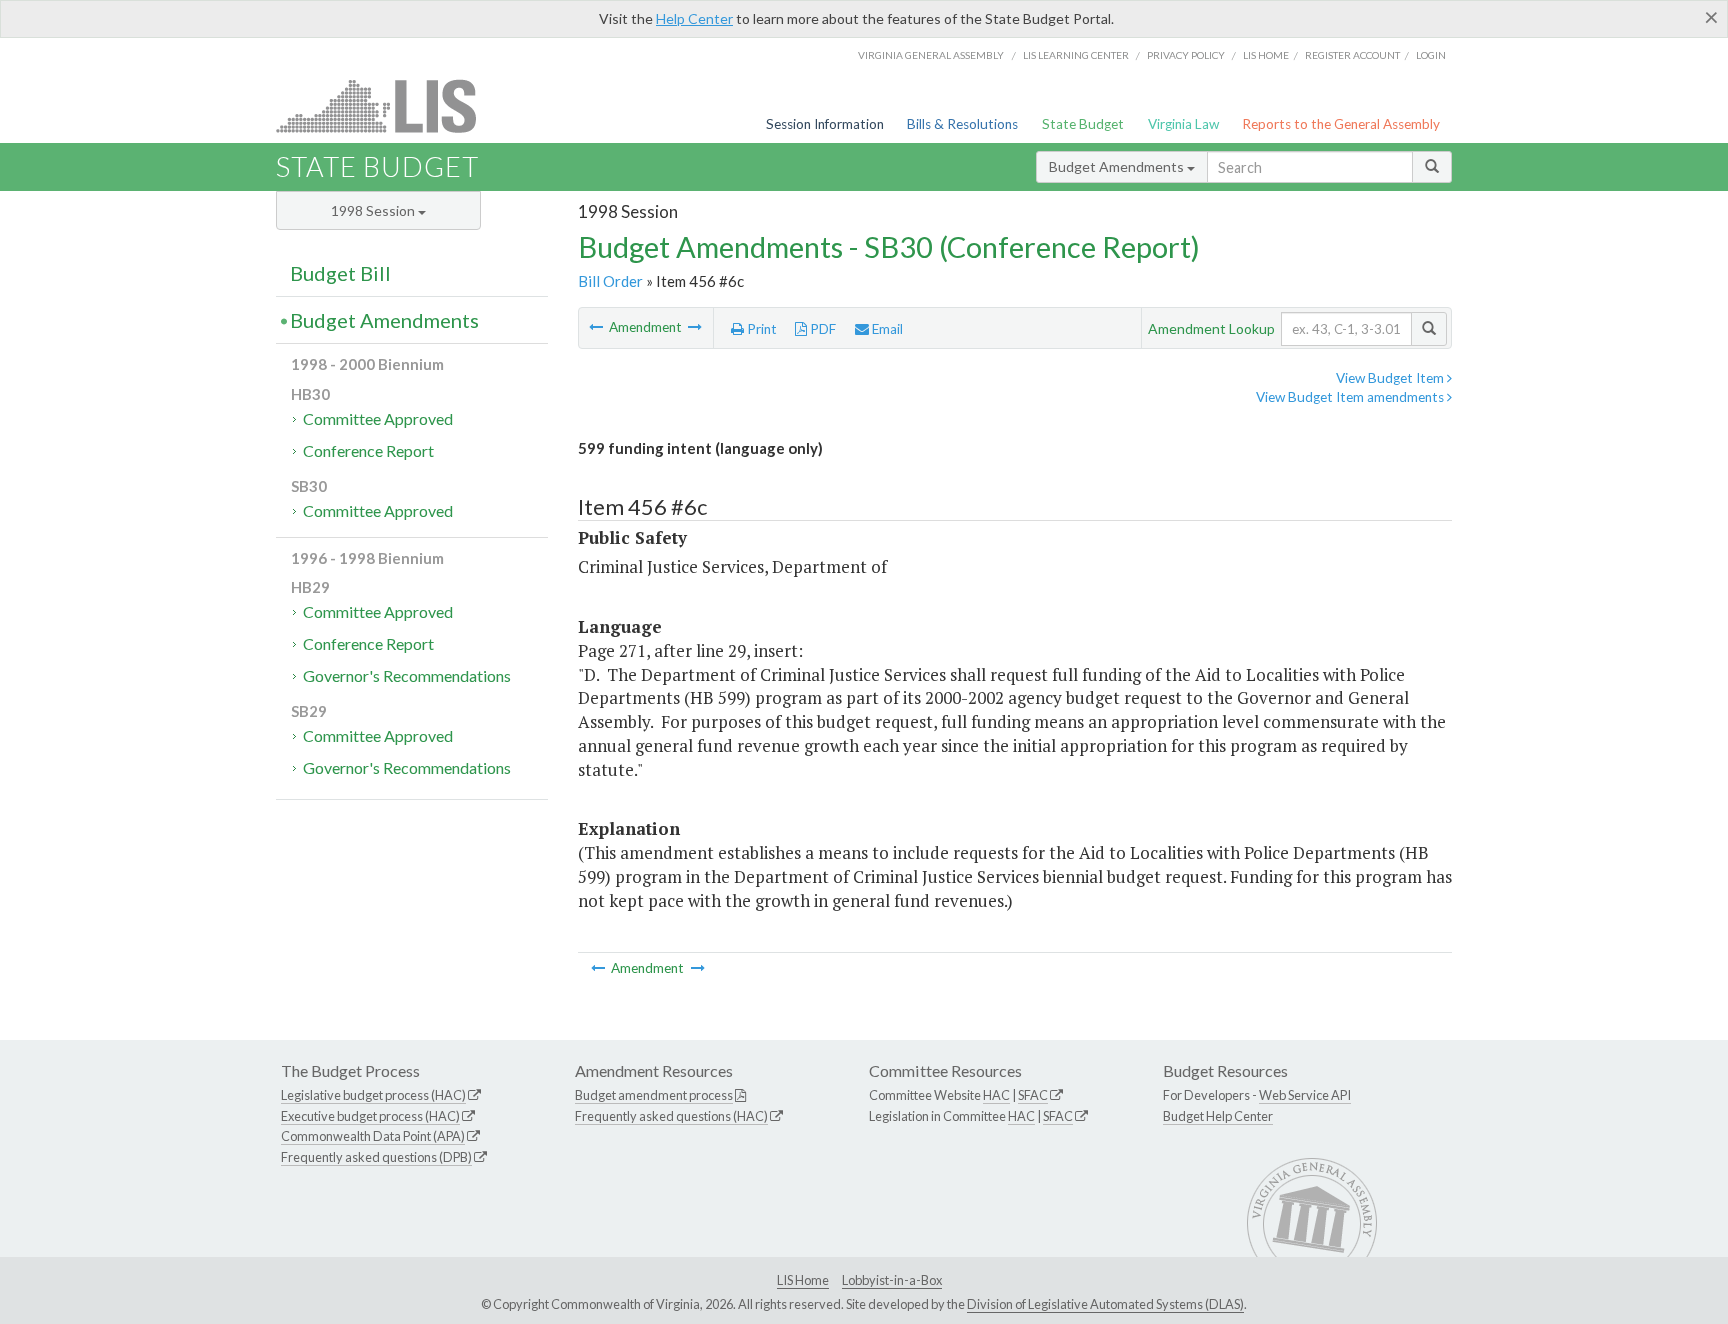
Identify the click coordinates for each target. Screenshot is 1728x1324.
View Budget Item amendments (1351, 397)
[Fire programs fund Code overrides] (695, 327)
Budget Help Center (1218, 1116)
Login (1431, 55)
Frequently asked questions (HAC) (671, 1116)
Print (760, 329)
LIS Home (803, 1280)
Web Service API (1305, 1095)
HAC (996, 1095)
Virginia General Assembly (931, 55)
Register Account (1352, 55)
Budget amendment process (654, 1095)
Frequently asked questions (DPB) (376, 1157)
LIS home (1266, 55)
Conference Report (368, 450)
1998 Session (374, 210)
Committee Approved (378, 418)
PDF (821, 329)
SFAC (1033, 1095)
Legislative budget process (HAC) (373, 1095)
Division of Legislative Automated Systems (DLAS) (1105, 1304)
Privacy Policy (1186, 55)
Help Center (694, 18)
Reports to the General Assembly (1341, 124)
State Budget (1083, 124)
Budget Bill (340, 273)
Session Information (825, 124)
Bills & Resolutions (962, 124)
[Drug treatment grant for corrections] (597, 327)
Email (886, 329)
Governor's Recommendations (407, 675)
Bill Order (610, 281)
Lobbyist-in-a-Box (892, 1280)
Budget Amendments (1118, 166)
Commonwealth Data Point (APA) (373, 1136)
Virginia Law (1183, 124)
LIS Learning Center (1076, 55)
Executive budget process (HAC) (370, 1116)
